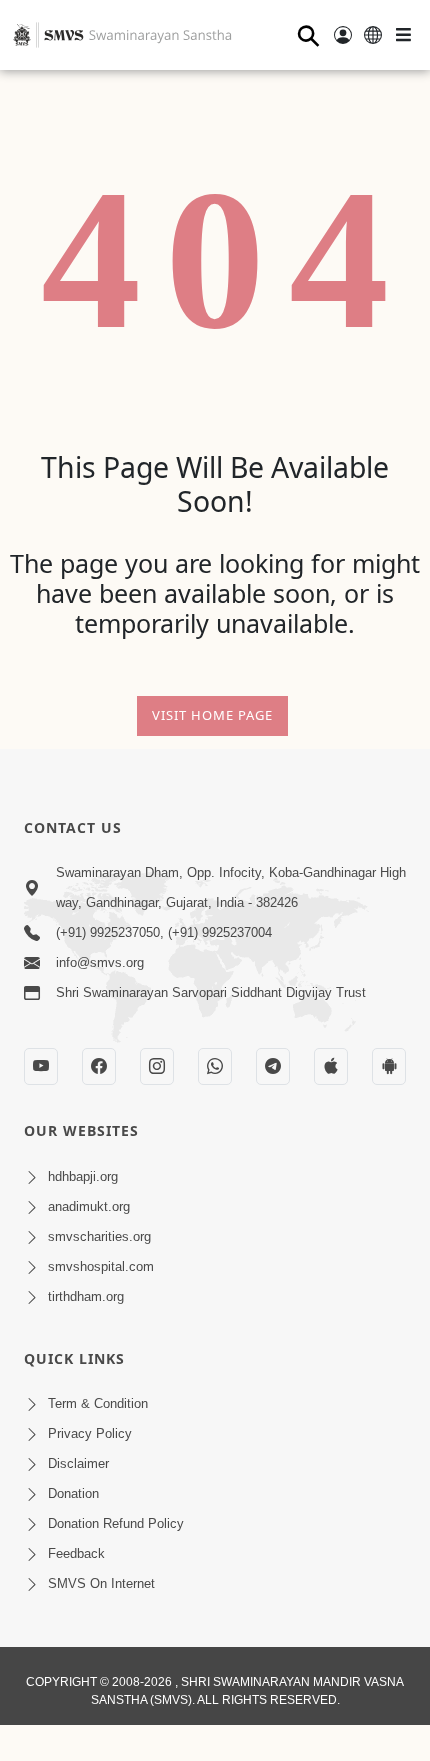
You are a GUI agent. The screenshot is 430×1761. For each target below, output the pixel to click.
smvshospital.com (101, 1266)
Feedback (76, 1553)
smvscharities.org (99, 1236)
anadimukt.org (89, 1206)
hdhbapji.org (83, 1176)
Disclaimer (78, 1463)
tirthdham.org (86, 1296)
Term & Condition (98, 1403)
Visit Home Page (212, 715)
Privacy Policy (90, 1433)
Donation (73, 1493)
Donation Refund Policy (116, 1523)
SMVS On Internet (101, 1583)
